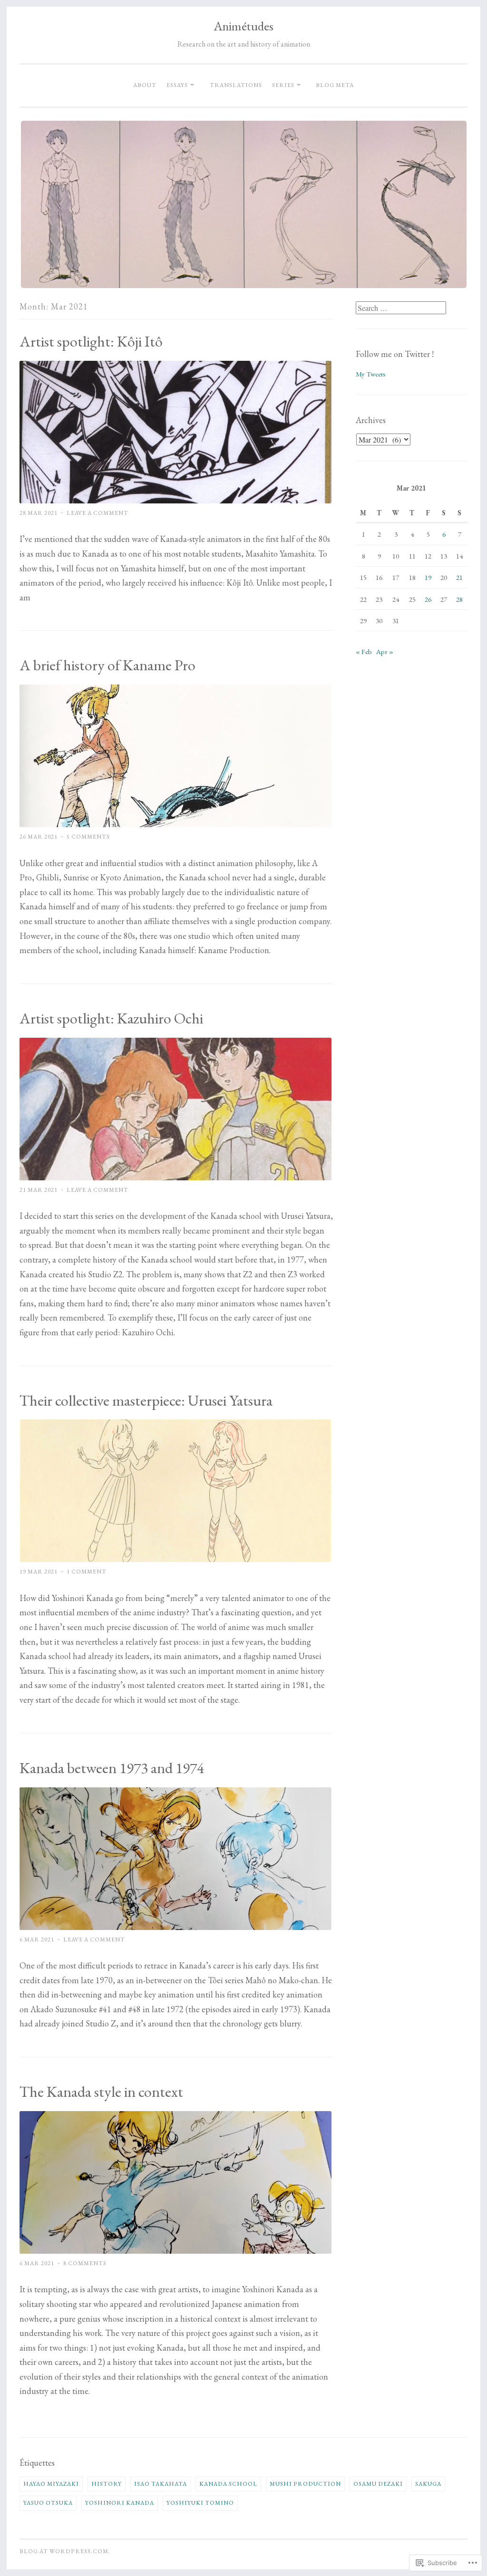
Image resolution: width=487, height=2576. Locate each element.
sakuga (428, 2484)
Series (283, 85)
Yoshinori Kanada (120, 2503)
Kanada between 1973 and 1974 (112, 1768)
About (145, 85)
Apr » (385, 651)
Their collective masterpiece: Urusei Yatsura (146, 1400)
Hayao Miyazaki (51, 2484)
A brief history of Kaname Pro (107, 665)
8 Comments (85, 2263)
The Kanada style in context (101, 2092)
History (107, 2484)
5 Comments (88, 837)
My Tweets (371, 374)
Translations (236, 85)
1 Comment (87, 1572)
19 (428, 577)
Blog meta (335, 85)
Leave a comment (97, 513)
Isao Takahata (161, 2484)
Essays (177, 85)
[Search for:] (401, 308)
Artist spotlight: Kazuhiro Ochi (111, 1018)
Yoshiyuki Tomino (200, 2503)
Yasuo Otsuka (48, 2503)
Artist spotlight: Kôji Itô (91, 341)
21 (459, 577)
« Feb (364, 651)
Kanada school (228, 2484)
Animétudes (243, 26)
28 (459, 599)
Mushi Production (305, 2484)
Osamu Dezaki (378, 2484)
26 (428, 599)
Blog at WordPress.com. (65, 2551)
